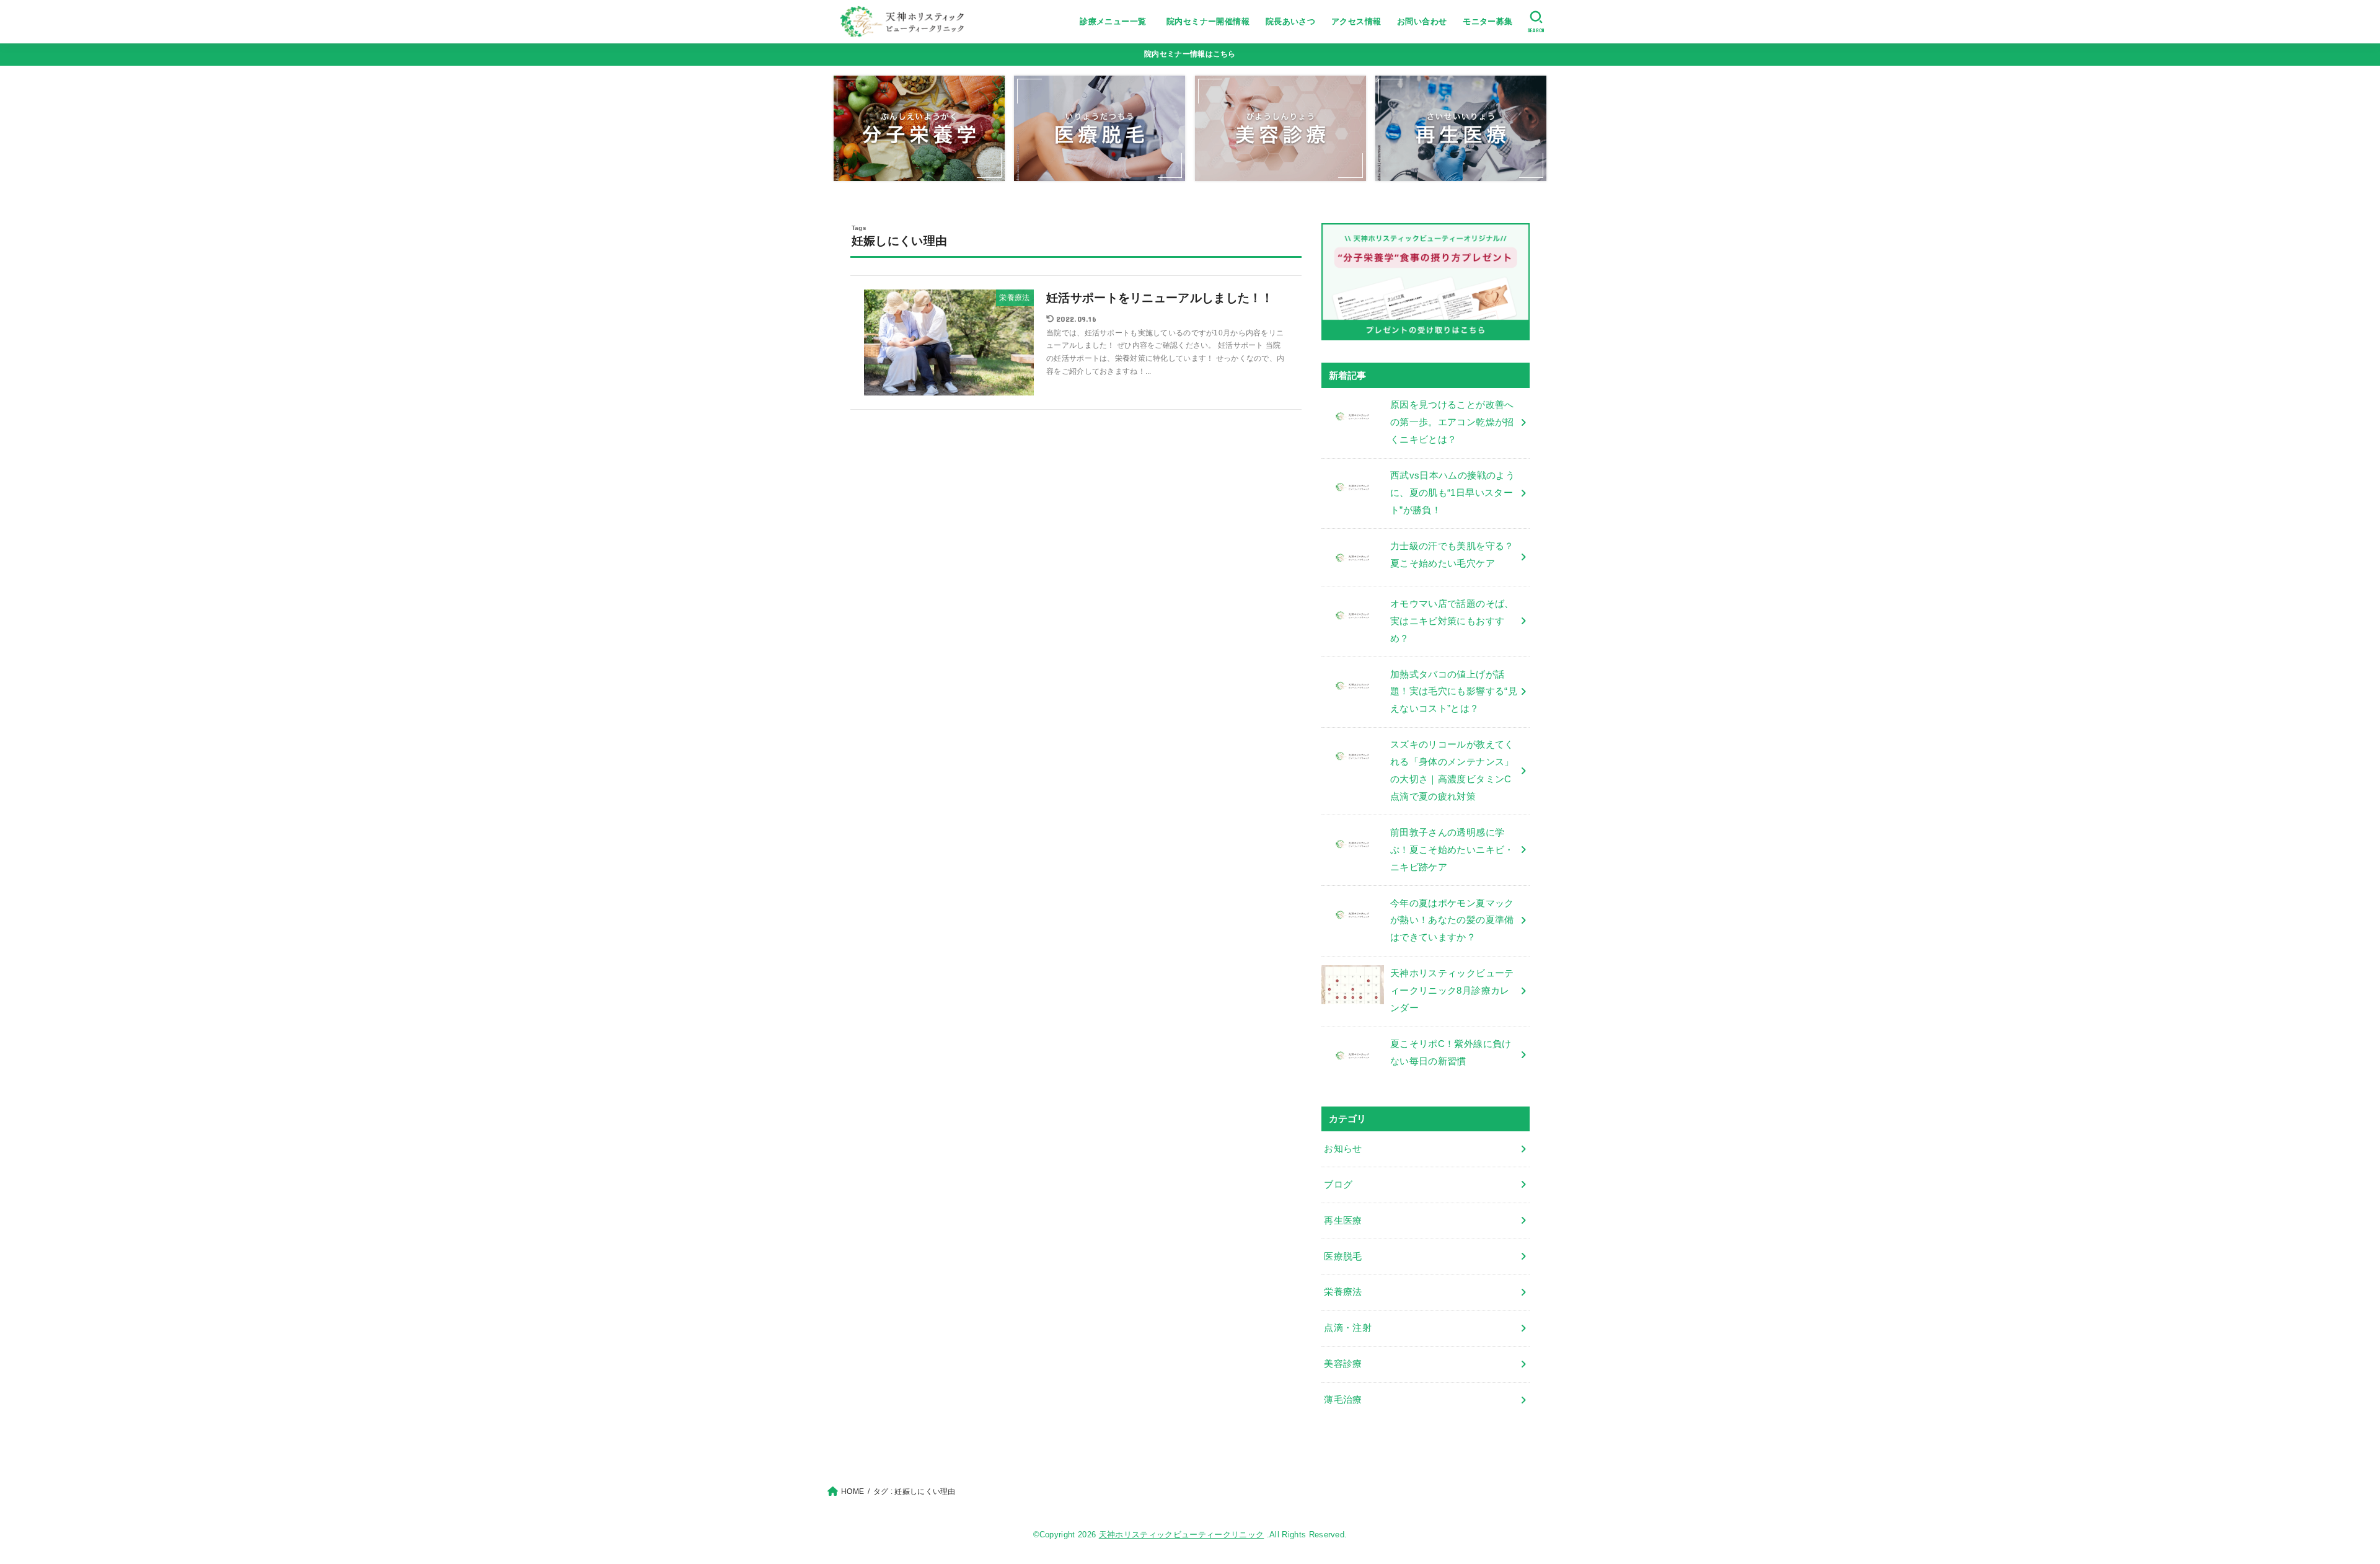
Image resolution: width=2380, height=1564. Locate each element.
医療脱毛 (1343, 1257)
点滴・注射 (1348, 1328)
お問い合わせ (1422, 21)
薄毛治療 (1343, 1400)
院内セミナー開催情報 (1208, 21)
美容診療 (1343, 1364)
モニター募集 (1487, 21)
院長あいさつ (1290, 21)
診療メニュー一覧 (1117, 21)
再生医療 (1343, 1221)
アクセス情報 (1356, 21)
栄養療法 (1343, 1292)
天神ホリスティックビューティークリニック (1182, 1535)
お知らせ (1343, 1149)
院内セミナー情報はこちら (1190, 54)
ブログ (1338, 1185)
